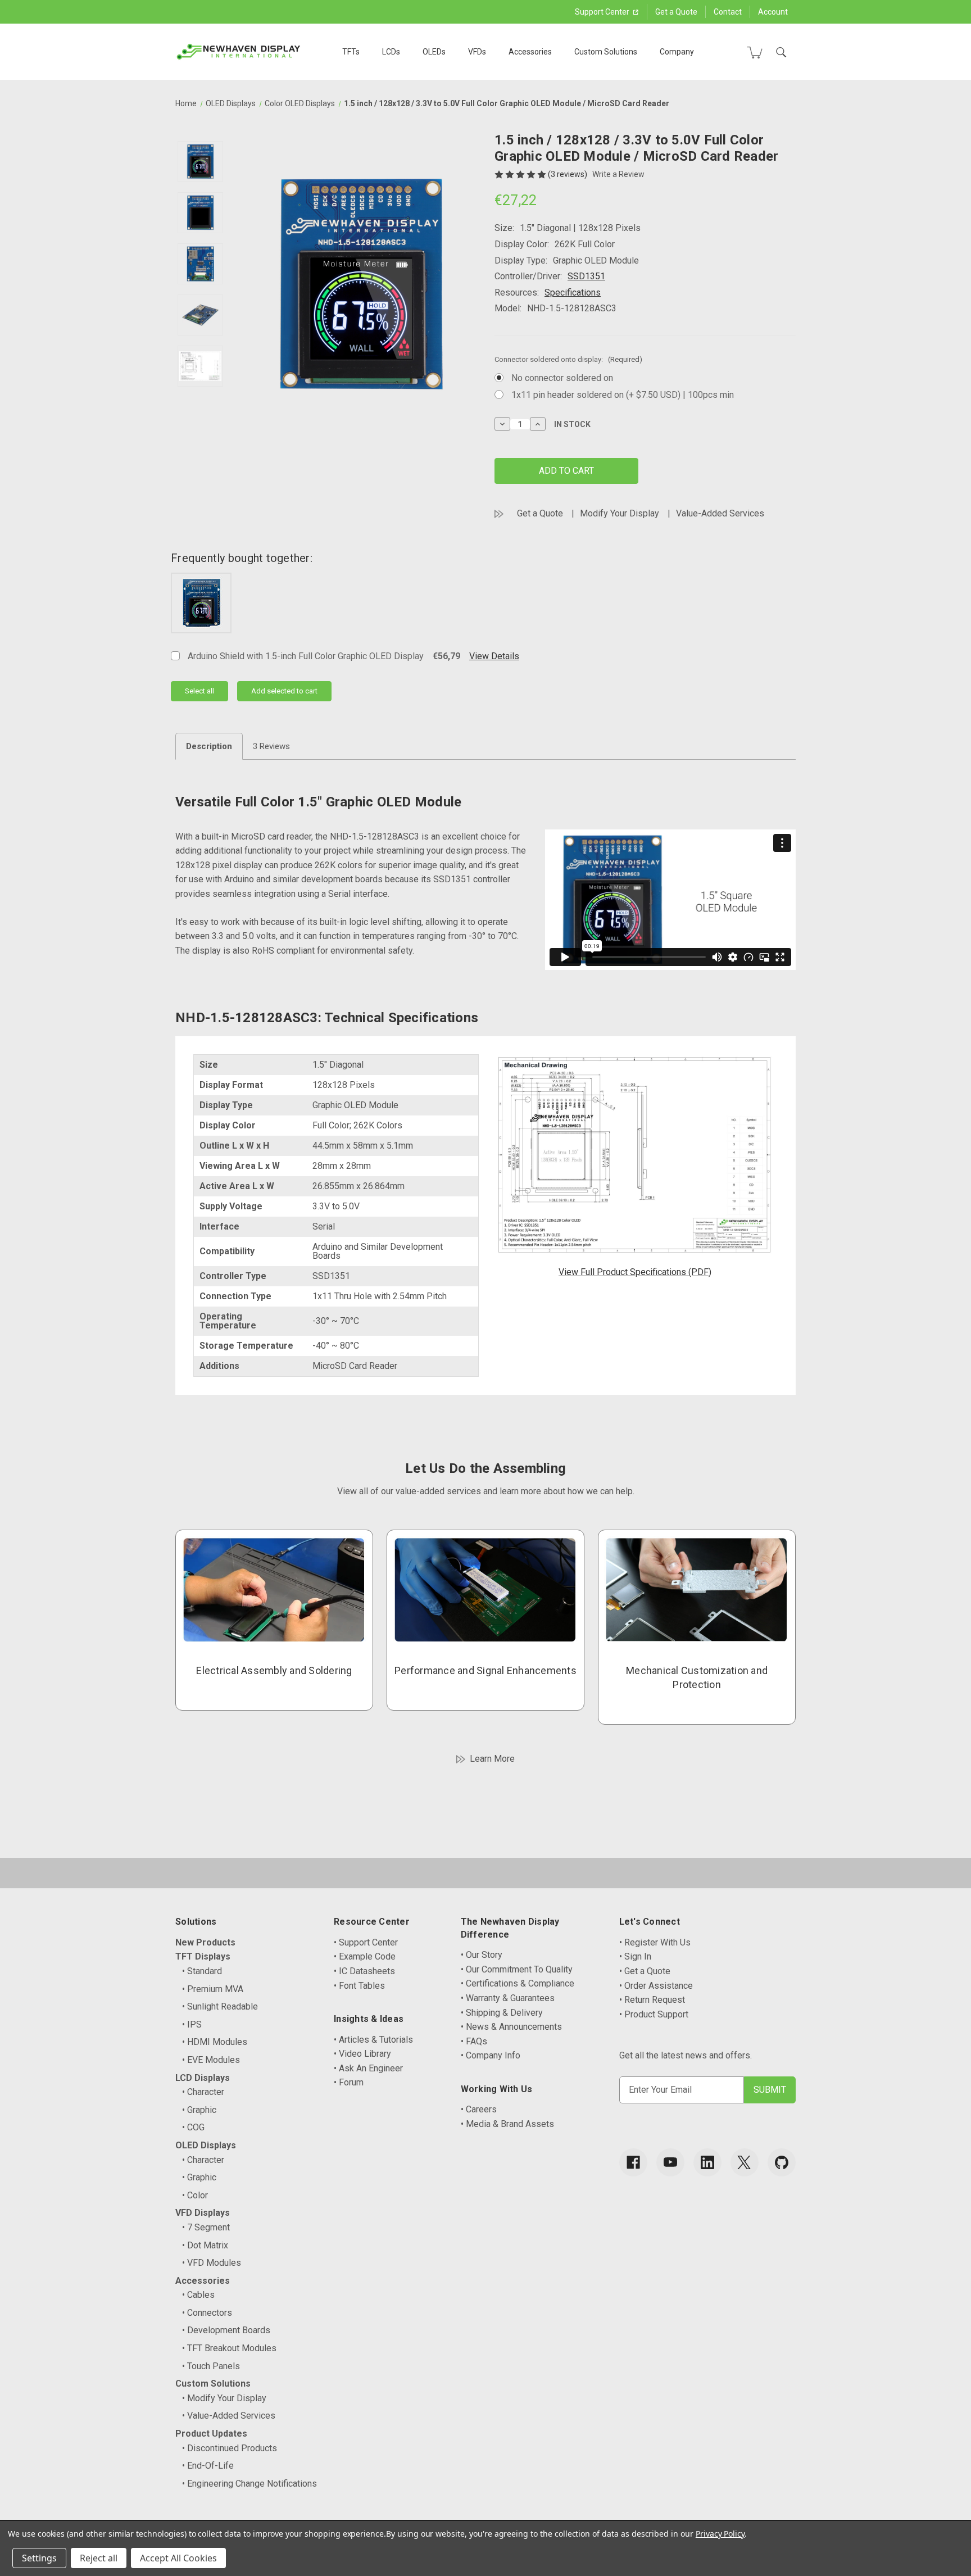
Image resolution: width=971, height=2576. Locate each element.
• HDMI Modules (215, 2042)
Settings (39, 2558)
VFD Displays (203, 2213)
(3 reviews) (568, 174)
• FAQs (474, 2041)
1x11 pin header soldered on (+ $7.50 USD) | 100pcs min (623, 395)
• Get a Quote (645, 1971)
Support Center (603, 12)
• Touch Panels (211, 2366)
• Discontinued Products (230, 2448)
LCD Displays (203, 2078)
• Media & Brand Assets (507, 2124)
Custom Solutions (606, 52)
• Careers (479, 2109)
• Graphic (199, 2110)
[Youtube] (670, 2162)
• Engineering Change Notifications (249, 2484)
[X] (745, 2162)
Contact (728, 12)
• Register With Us (655, 1942)
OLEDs (434, 52)
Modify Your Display (620, 513)
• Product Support (654, 2014)
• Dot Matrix (205, 2245)
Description (209, 746)
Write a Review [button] (618, 174)
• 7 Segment (206, 2227)
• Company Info (491, 2055)
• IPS (192, 2024)
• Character (203, 2092)
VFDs (477, 52)
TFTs (351, 52)
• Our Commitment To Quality (517, 1969)
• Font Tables (359, 1986)
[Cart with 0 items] (755, 52)
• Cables (198, 2295)
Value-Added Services (720, 513)
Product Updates (211, 2434)
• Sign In (635, 1956)
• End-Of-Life (208, 2466)
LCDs (391, 52)
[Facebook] (633, 2162)
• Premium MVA (213, 1989)
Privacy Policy (720, 2534)
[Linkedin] (707, 2162)
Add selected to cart (284, 691)
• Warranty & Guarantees (508, 1998)
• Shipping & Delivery (502, 2013)
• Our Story (482, 1955)
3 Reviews (271, 746)
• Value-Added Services (229, 2416)
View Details (494, 656)
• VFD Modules (212, 2263)
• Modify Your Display (224, 2398)
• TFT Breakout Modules (229, 2348)
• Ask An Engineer (368, 2068)
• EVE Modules (211, 2060)
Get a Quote (676, 12)
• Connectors (207, 2313)
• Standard (202, 1971)
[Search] (781, 52)
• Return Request (652, 2000)
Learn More (492, 1759)
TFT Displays (203, 1956)
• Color (195, 2195)
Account (773, 12)
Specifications (573, 292)
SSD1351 (586, 276)
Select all (199, 691)
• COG (193, 2127)
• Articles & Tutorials (373, 2040)
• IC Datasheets (364, 1971)
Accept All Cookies (178, 2558)
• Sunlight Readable (220, 2006)
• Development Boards (226, 2330)
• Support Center (366, 1942)
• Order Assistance (656, 1986)
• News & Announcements (511, 2027)
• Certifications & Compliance (518, 1983)
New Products (205, 1942)
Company (677, 52)
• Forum (349, 2082)
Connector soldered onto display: (568, 359)
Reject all (99, 2558)
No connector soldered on (562, 378)
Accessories (530, 52)
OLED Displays (206, 2145)
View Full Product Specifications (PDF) (635, 1272)
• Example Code (365, 1956)
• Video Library (362, 2054)
